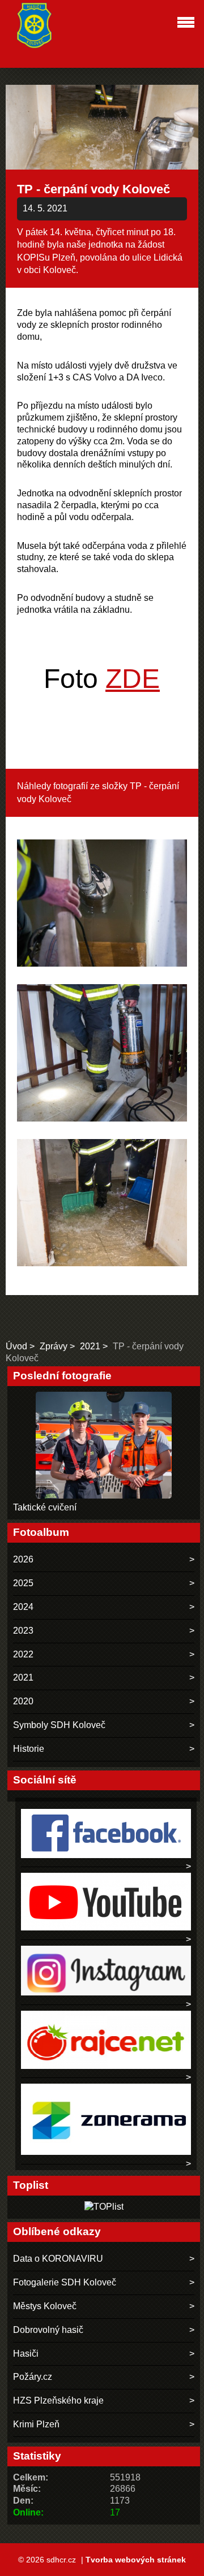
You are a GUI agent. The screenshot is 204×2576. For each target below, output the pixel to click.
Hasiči (26, 2354)
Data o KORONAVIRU (58, 2259)
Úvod (16, 1346)
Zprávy (54, 1346)
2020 (23, 1701)
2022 (23, 1654)
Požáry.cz (33, 2377)
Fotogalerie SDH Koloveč (65, 2282)
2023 (23, 1631)
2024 (23, 1607)
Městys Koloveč (45, 2306)
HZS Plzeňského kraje (58, 2400)
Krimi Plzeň (36, 2424)
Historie (29, 1749)
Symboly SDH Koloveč (59, 1725)
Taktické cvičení (45, 1507)
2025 (23, 1583)
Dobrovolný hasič (48, 2330)
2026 (23, 1559)
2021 (90, 1346)
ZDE (133, 679)
